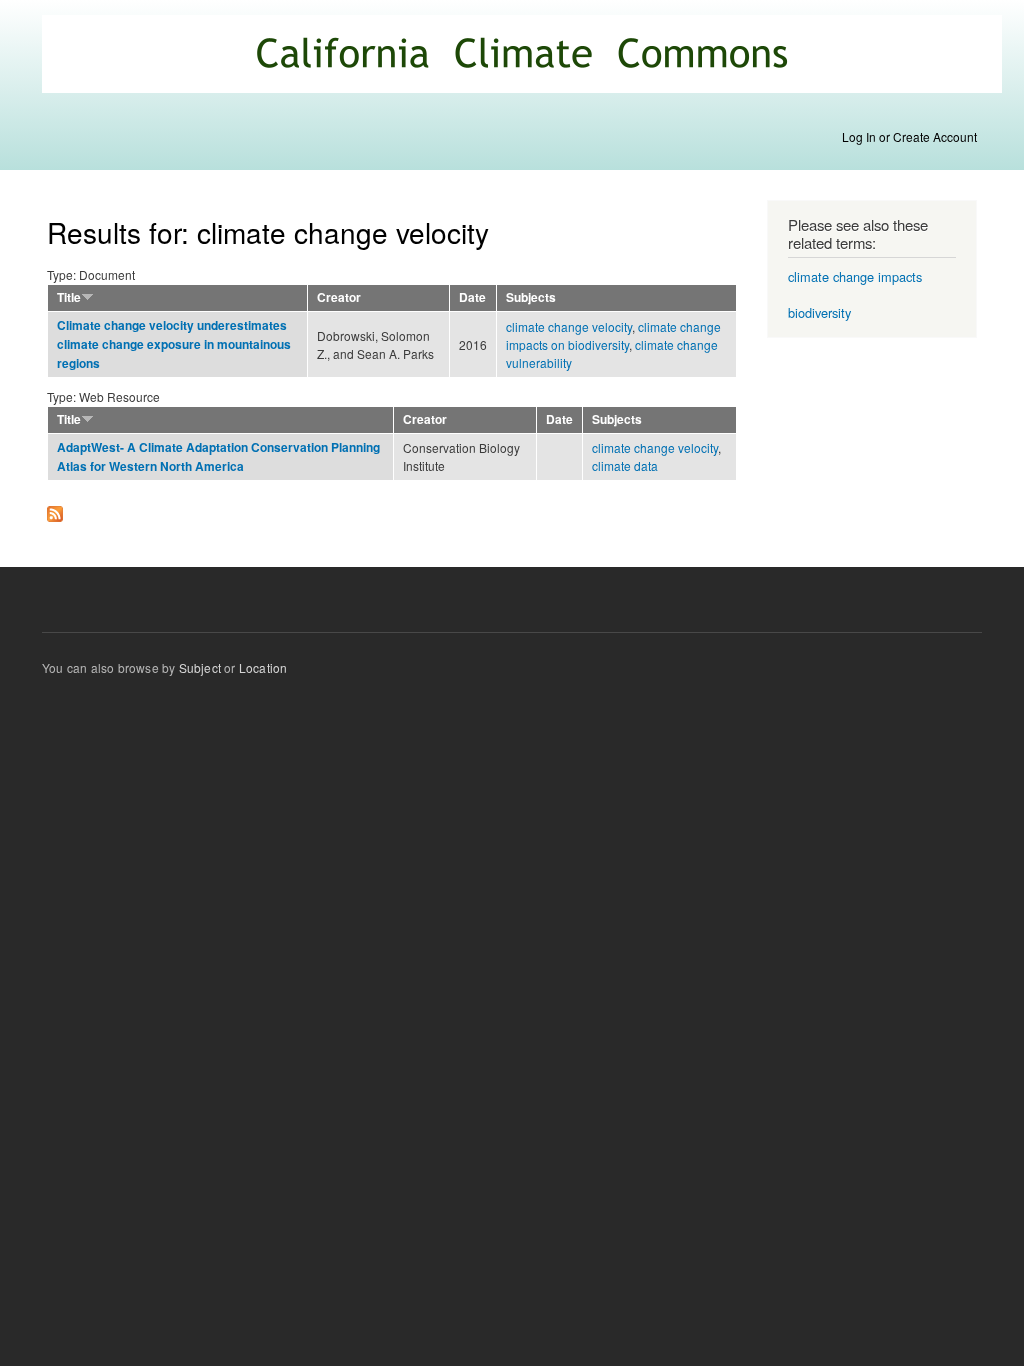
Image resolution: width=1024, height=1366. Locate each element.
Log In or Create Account (909, 136)
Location (263, 667)
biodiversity (819, 312)
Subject (200, 667)
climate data (625, 465)
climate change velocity (569, 326)
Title (69, 297)
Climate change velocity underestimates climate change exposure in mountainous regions (174, 344)
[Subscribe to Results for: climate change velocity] (55, 509)
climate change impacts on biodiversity (613, 335)
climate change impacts (855, 276)
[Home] (524, 56)
